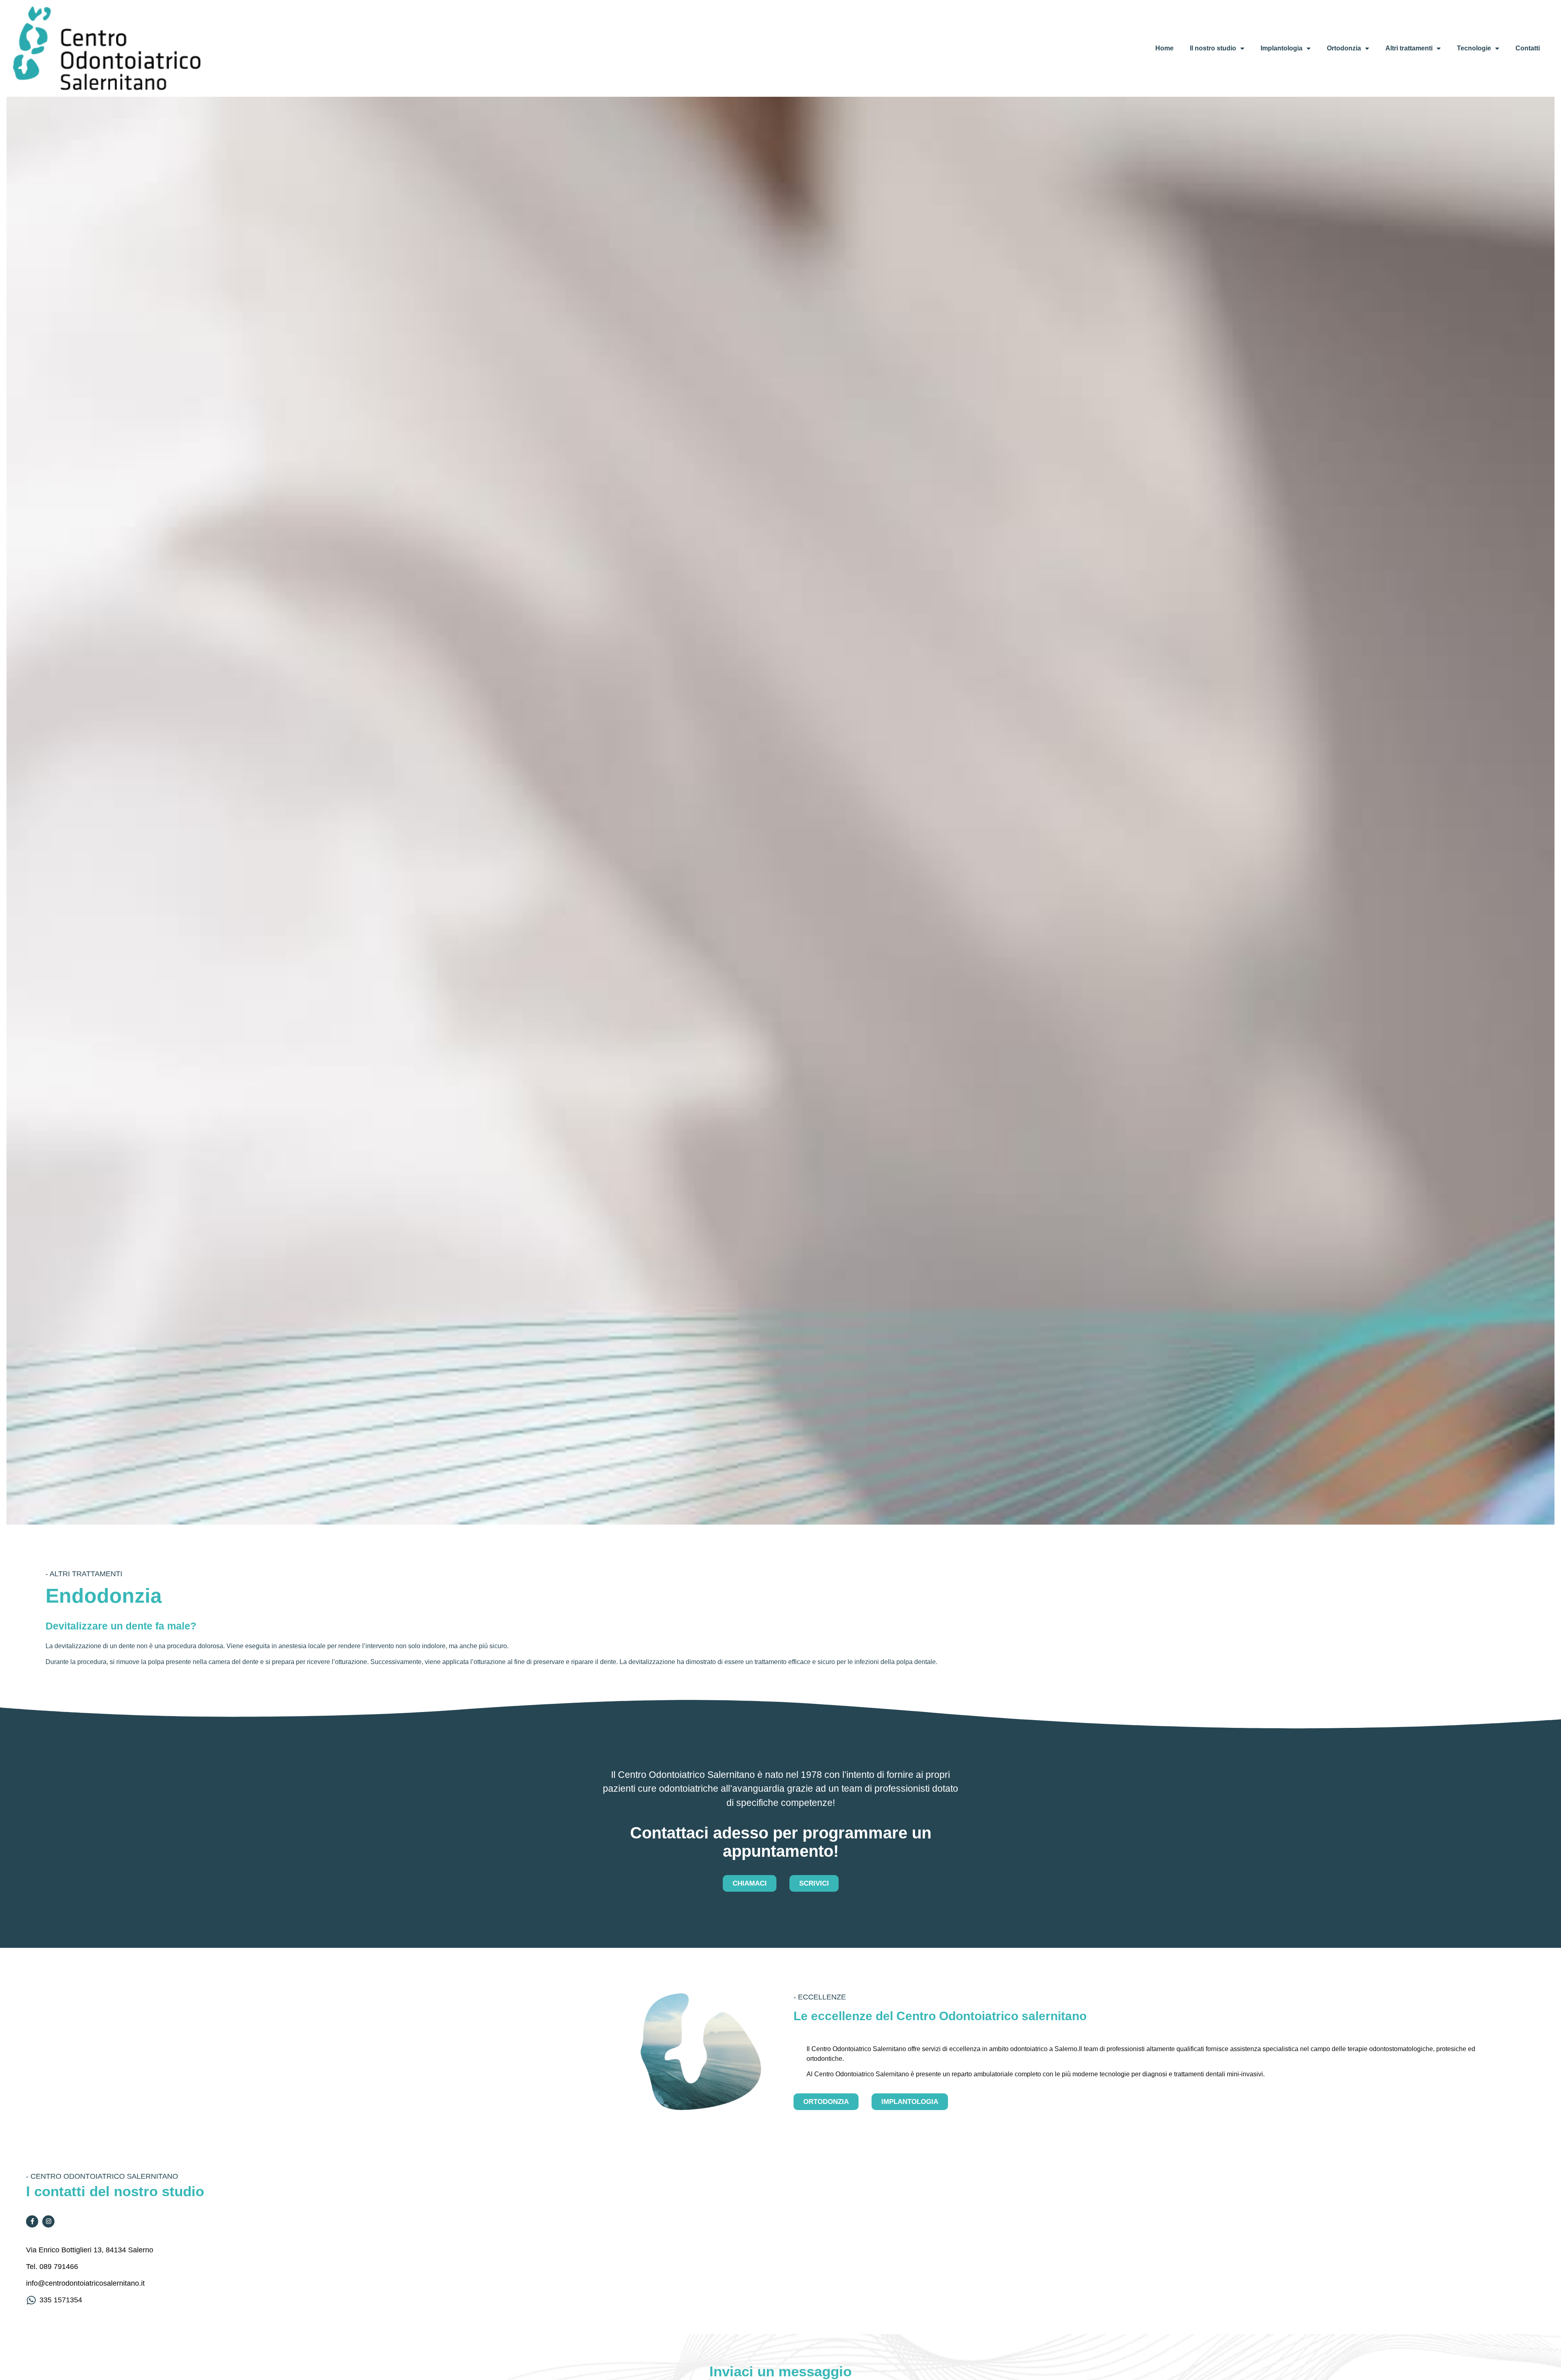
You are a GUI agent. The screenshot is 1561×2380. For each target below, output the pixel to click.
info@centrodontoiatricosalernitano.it (85, 2283)
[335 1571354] (31, 2300)
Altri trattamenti (1409, 48)
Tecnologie (1474, 48)
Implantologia (1282, 48)
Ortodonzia (1344, 48)
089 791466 (59, 2267)
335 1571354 (61, 2300)
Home (1164, 48)
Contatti (1528, 48)
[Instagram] (48, 2221)
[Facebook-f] (32, 2221)
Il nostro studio (1213, 48)
